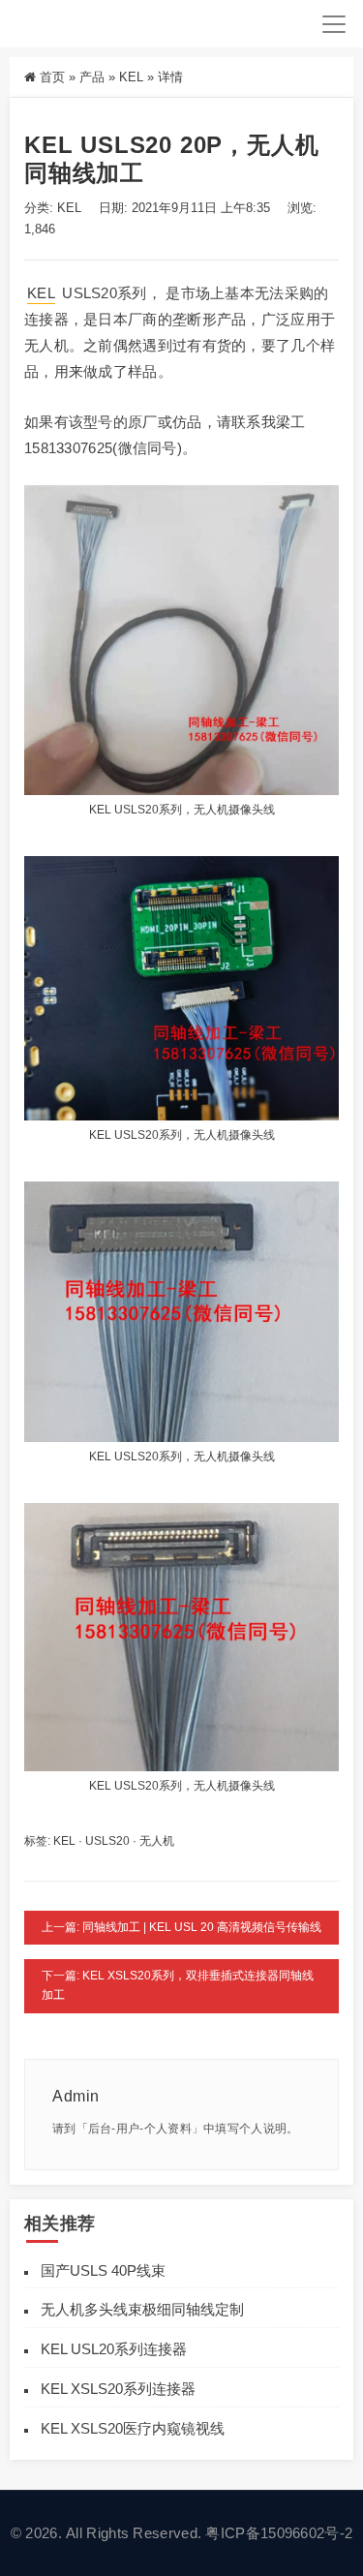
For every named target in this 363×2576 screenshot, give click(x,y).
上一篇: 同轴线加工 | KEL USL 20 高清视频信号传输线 (181, 1927)
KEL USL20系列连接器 (114, 2349)
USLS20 (107, 1841)
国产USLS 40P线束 (103, 2270)
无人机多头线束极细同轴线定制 (142, 2309)
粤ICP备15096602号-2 (279, 2533)
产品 (92, 77)
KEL (131, 77)
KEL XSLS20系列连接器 (118, 2389)
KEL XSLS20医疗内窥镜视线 (133, 2428)
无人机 (157, 1841)
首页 (52, 77)
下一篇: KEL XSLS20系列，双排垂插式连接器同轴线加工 (178, 1985)
